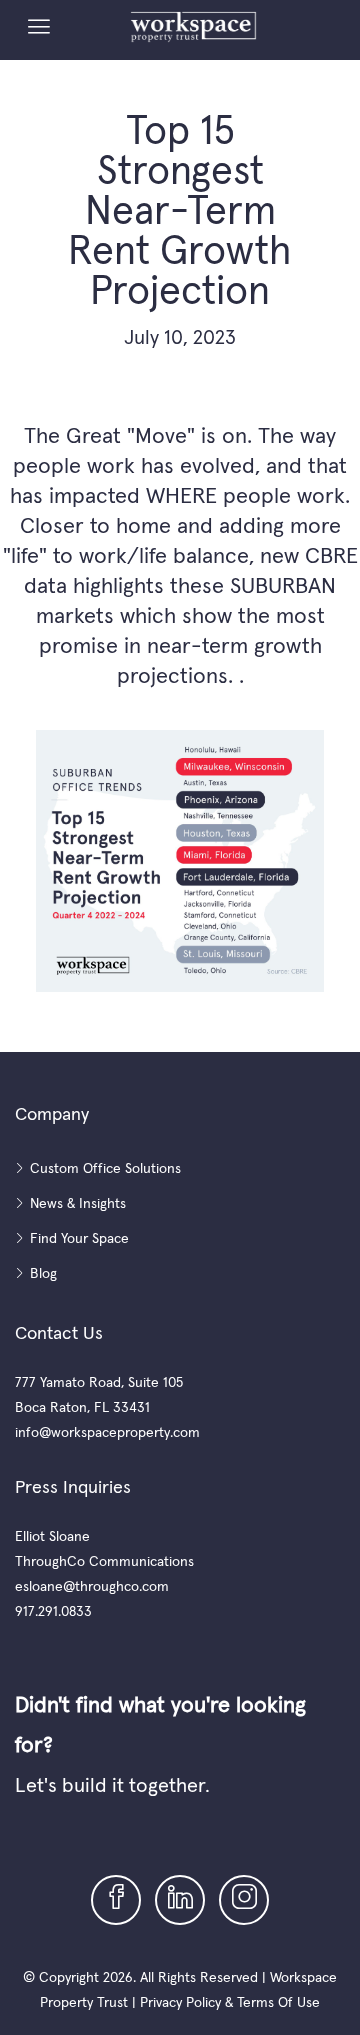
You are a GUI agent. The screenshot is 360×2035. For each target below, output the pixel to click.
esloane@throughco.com (92, 1586)
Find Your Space (79, 1238)
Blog (43, 1273)
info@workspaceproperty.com (107, 1432)
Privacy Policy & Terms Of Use (230, 2002)
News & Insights (78, 1203)
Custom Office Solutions (105, 1168)
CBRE (331, 555)
